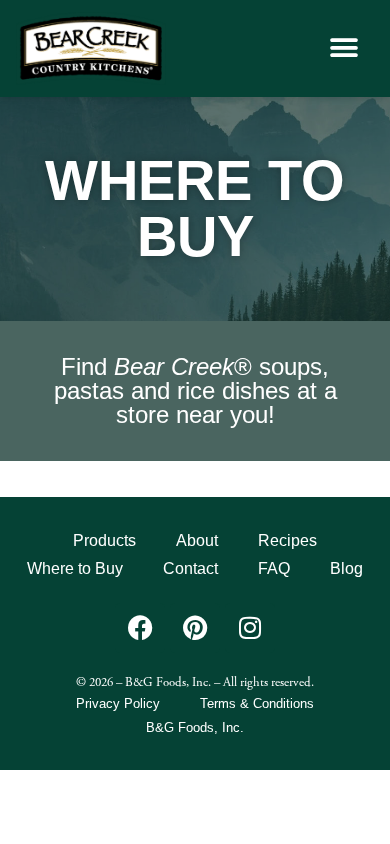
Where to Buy (75, 568)
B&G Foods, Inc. (195, 727)
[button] (343, 48)
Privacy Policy (118, 703)
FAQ (274, 568)
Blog (346, 568)
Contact (190, 568)
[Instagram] (250, 628)
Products (104, 540)
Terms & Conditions (257, 703)
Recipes (287, 540)
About (197, 540)
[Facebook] (140, 628)
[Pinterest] (195, 628)
